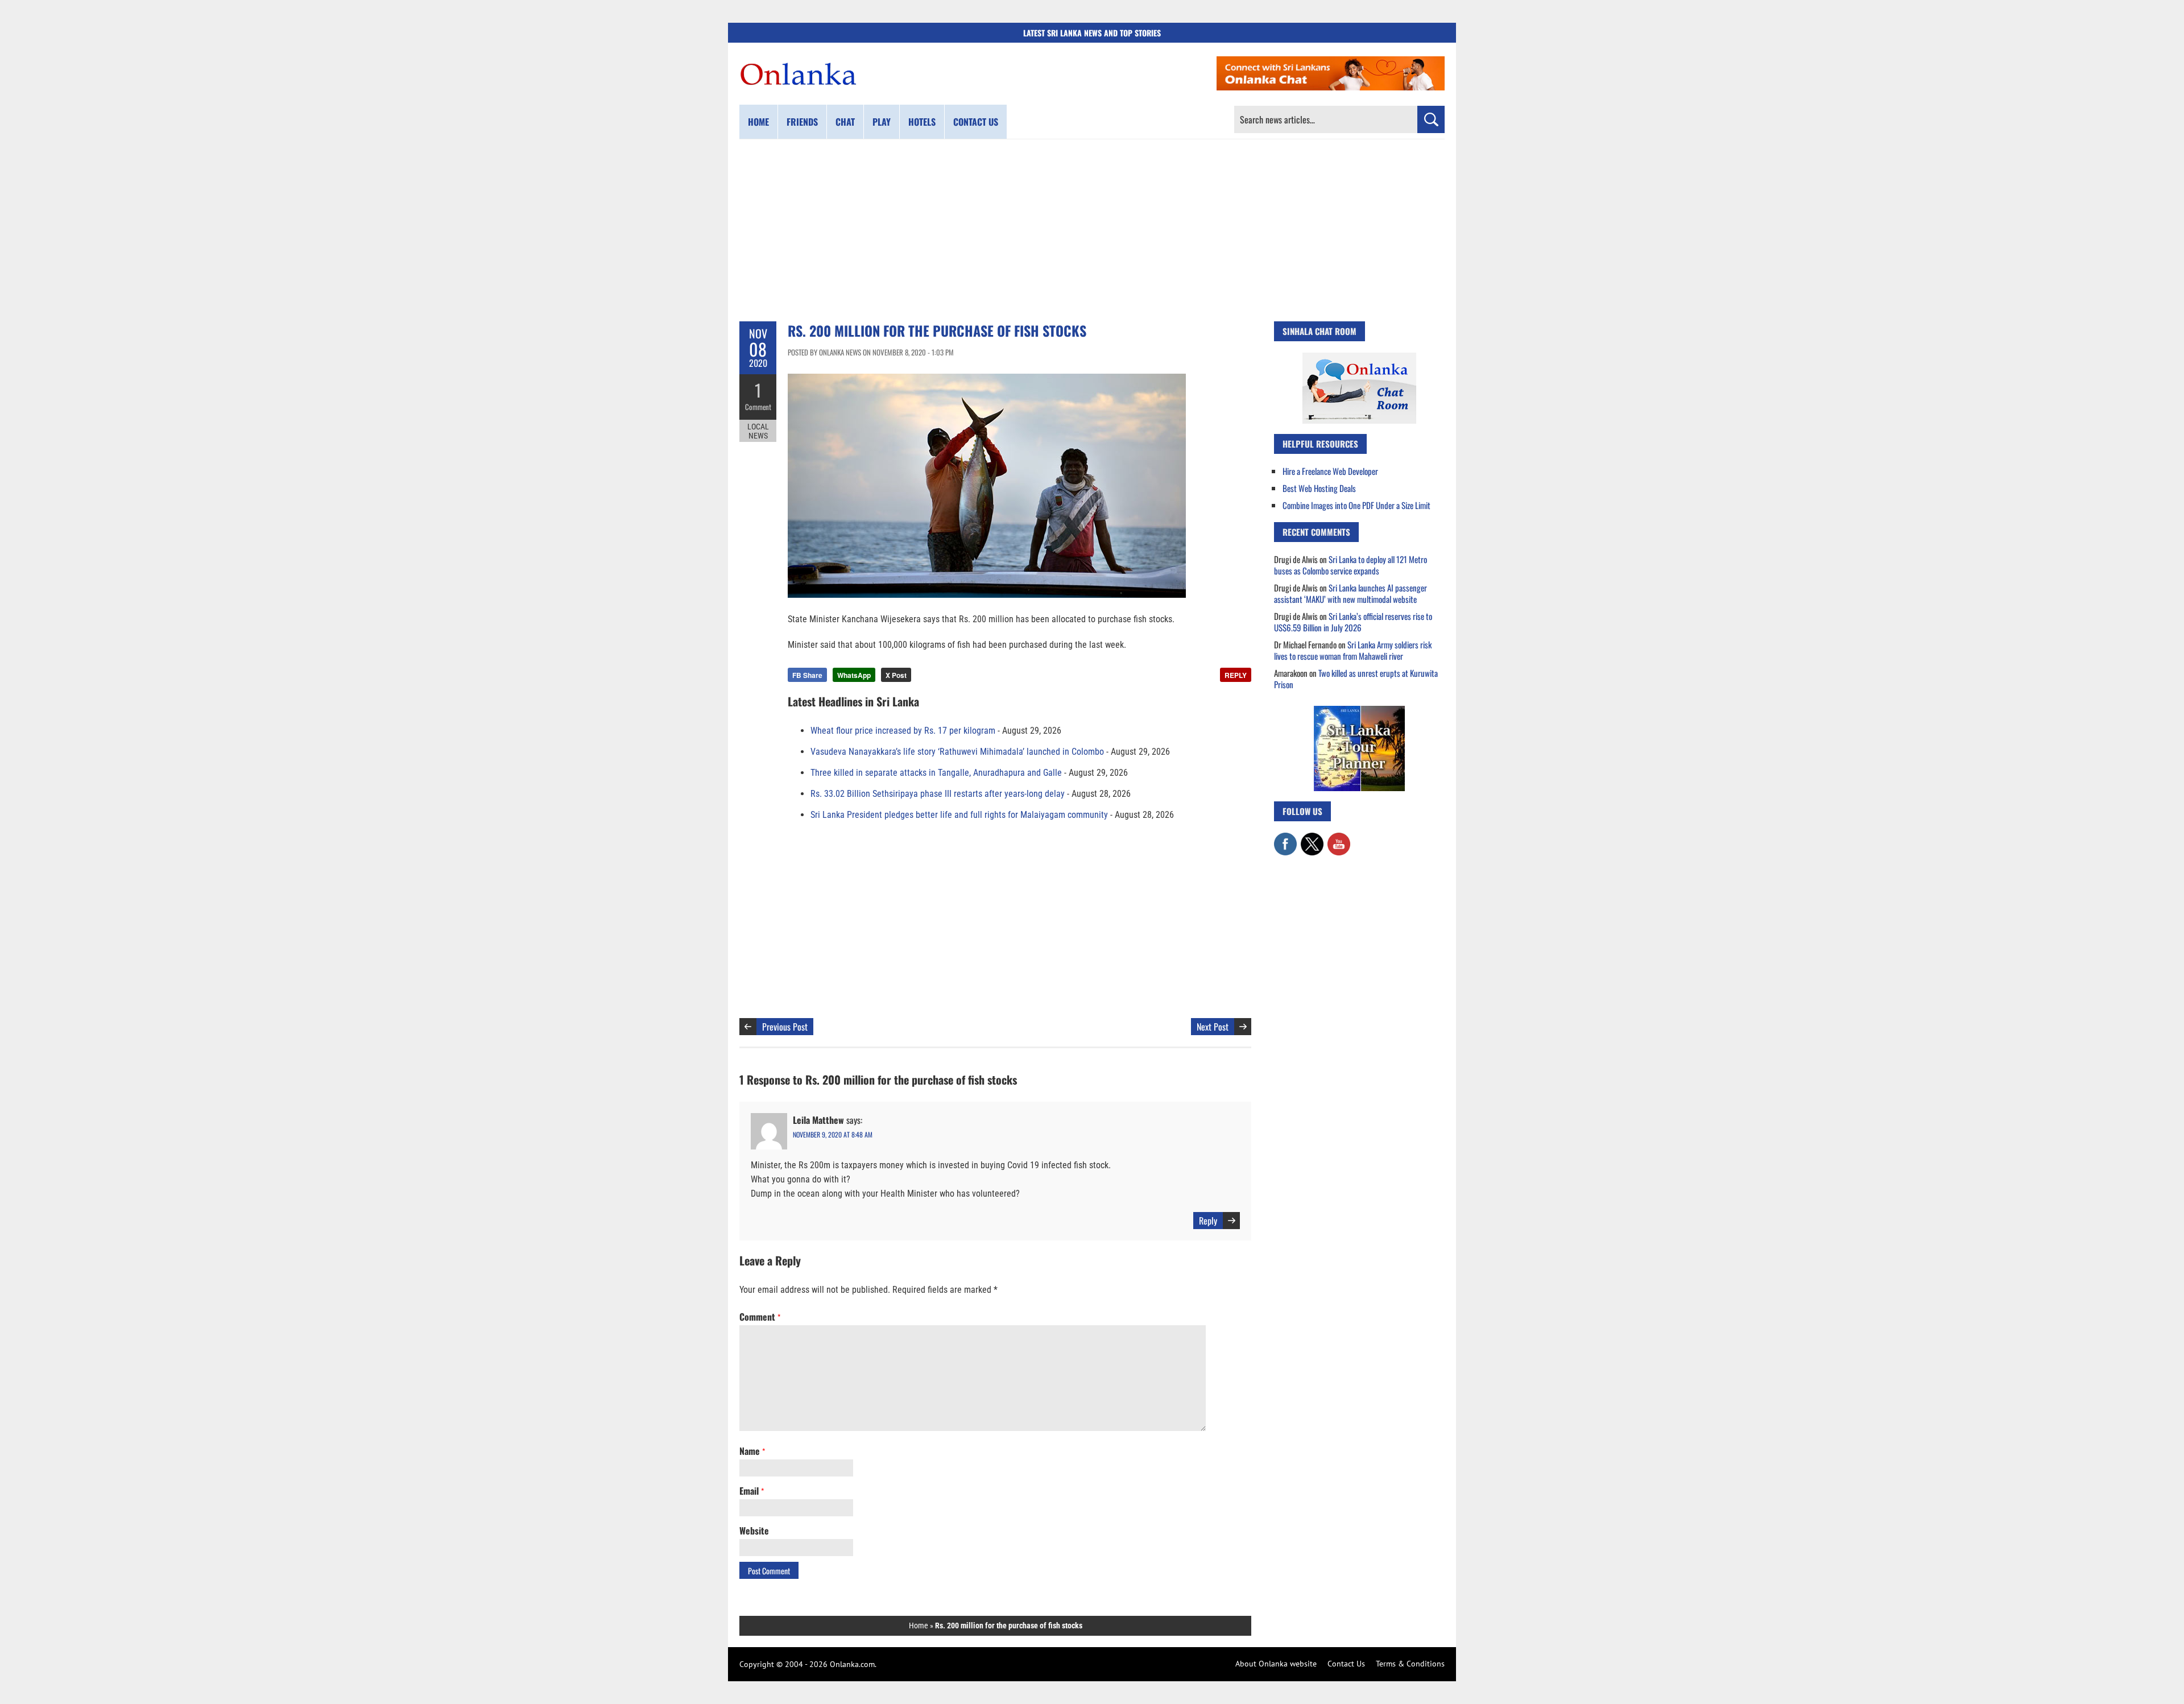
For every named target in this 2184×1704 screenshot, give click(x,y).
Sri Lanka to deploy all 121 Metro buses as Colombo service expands (1350, 565)
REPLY (1236, 675)
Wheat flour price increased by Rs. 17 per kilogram (903, 731)
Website (754, 1531)
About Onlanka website (1276, 1664)
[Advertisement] (1092, 230)
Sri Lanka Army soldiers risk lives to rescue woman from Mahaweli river (1353, 650)
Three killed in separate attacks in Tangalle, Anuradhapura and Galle (936, 773)
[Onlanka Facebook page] (1285, 838)
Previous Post (785, 1027)
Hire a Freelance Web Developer (1330, 471)
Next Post (1213, 1027)
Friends (802, 122)
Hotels (922, 122)
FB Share (807, 675)
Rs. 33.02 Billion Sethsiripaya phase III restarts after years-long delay (938, 794)
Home (758, 122)
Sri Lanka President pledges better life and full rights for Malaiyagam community (959, 815)
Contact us (976, 122)
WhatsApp (854, 675)
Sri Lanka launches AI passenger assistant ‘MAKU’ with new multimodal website (1350, 593)
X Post (896, 675)
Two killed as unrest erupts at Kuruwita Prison (1356, 679)
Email (752, 1491)
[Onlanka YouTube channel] (1339, 838)
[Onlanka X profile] (1312, 838)
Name (752, 1451)
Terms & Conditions (1410, 1664)
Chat (845, 122)
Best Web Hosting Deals (1319, 488)
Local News (758, 431)
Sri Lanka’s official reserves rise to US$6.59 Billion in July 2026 (1353, 622)
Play (882, 122)
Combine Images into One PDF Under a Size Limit (1356, 505)
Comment (758, 407)
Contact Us (1346, 1664)
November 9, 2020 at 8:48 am (833, 1134)
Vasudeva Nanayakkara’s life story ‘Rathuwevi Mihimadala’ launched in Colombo (957, 752)
